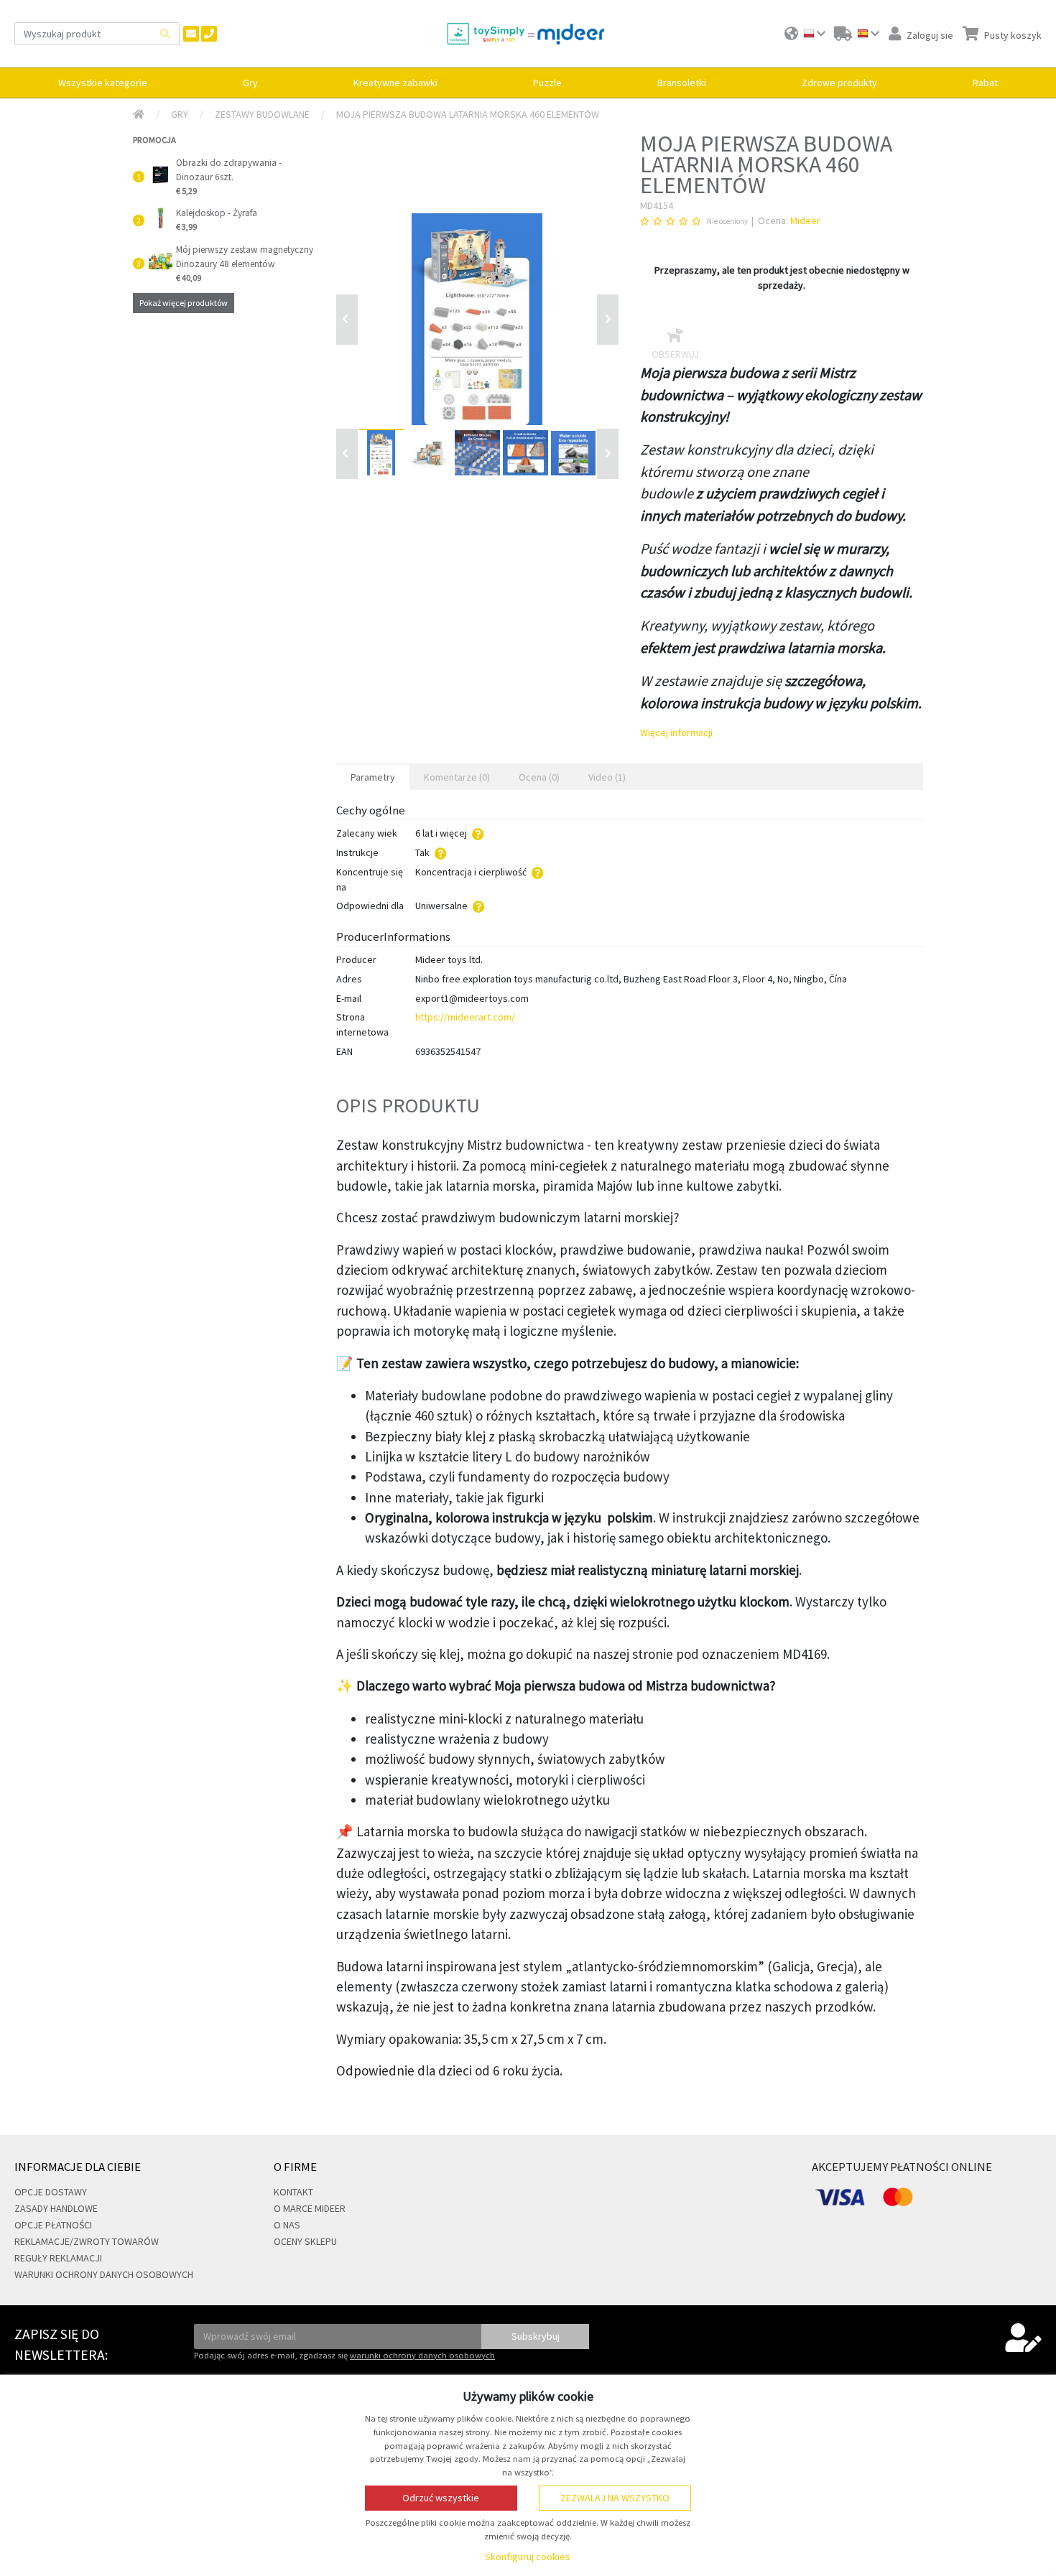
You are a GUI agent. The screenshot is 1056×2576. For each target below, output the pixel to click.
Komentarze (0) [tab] (457, 777)
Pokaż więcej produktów (184, 303)
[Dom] (139, 115)
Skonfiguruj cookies (528, 2557)
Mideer (805, 220)
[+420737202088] (209, 34)
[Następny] (608, 454)
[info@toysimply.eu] (191, 34)
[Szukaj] (165, 33)
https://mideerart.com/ (465, 1017)
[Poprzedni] (347, 320)
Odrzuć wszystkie (441, 2498)
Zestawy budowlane (262, 114)
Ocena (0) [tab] (539, 777)
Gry (180, 114)
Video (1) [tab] (607, 777)
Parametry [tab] (373, 777)
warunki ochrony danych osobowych (422, 2355)
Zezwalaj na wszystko (615, 2498)
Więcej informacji (676, 733)
